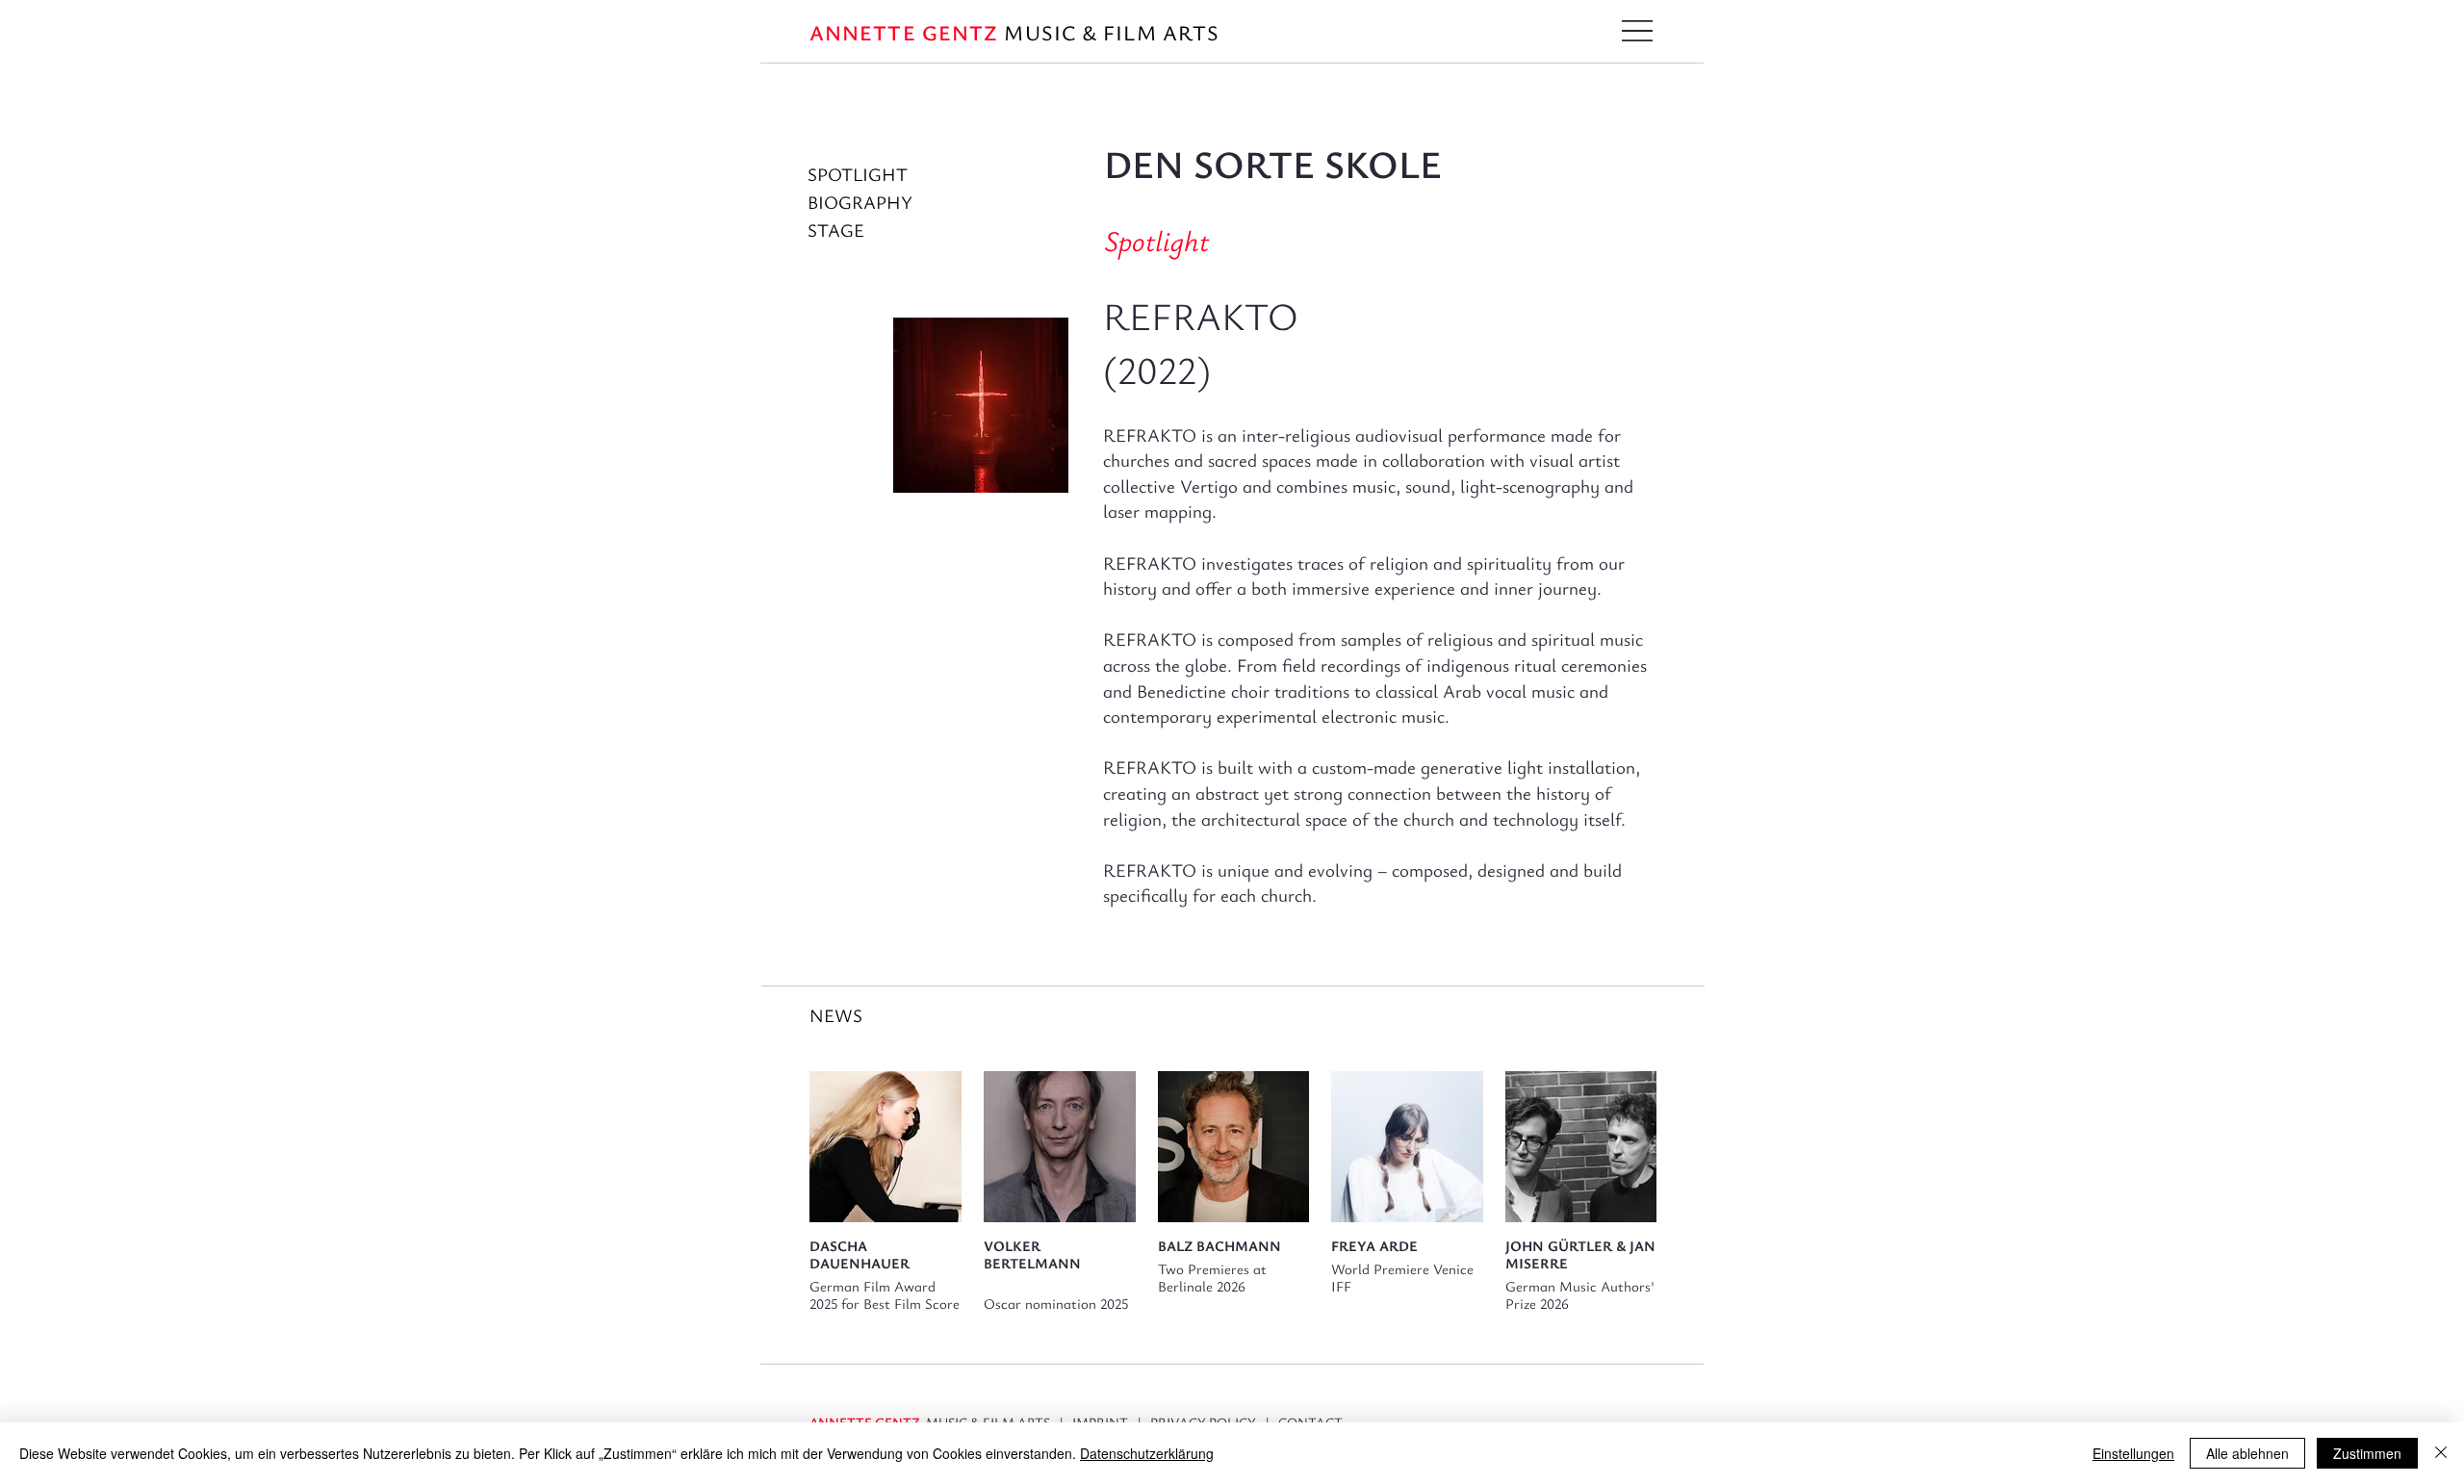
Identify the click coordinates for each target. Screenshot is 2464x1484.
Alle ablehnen (2247, 1453)
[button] (1637, 31)
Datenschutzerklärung (1147, 1453)
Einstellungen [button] (2133, 1453)
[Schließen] (2441, 1453)
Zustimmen (2367, 1453)
